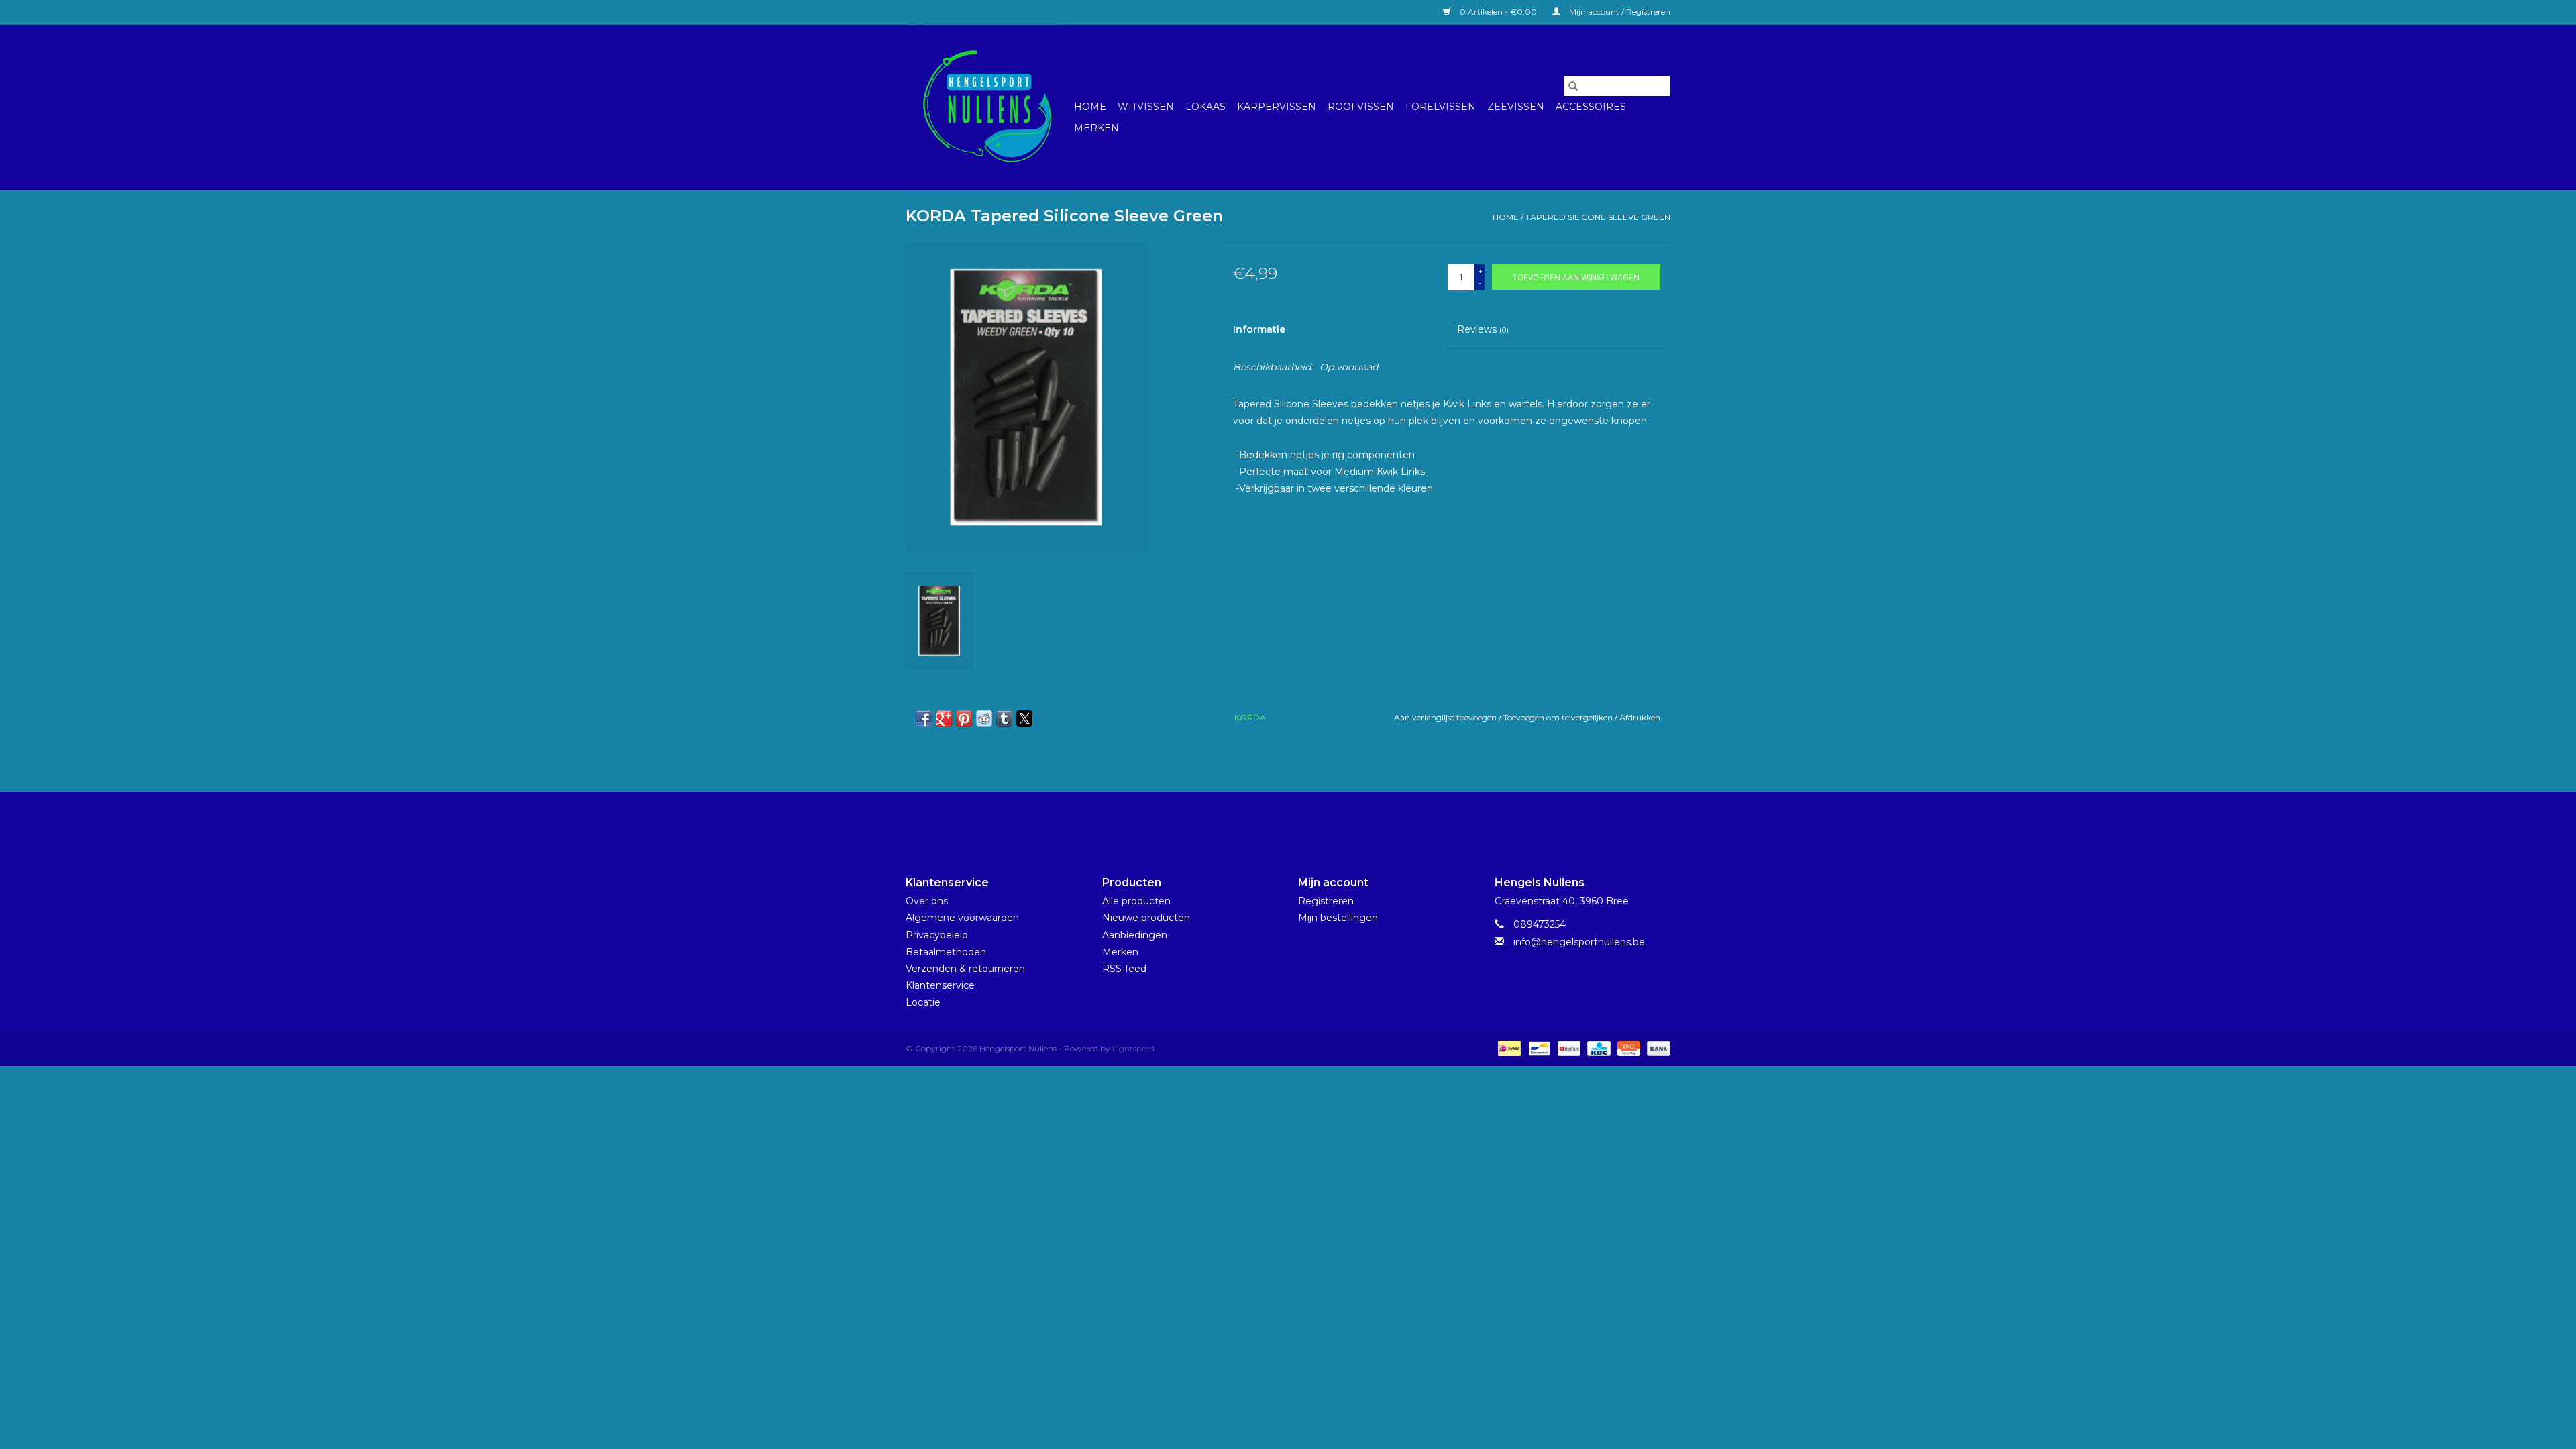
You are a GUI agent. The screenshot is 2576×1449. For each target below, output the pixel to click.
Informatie (1259, 329)
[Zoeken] (1573, 86)
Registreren (1326, 901)
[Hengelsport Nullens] (988, 107)
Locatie (923, 1002)
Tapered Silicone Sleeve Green (1598, 217)
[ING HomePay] (1627, 1048)
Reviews (1483, 329)
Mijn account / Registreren (1619, 12)
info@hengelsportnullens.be (1579, 942)
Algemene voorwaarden (962, 918)
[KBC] (1597, 1048)
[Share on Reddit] (984, 718)
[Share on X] (1024, 718)
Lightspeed (1133, 1048)
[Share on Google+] (944, 718)
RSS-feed (1124, 969)
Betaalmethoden (946, 952)
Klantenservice (940, 985)
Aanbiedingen (1135, 935)
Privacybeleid (937, 935)
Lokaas (1205, 107)
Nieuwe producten (1146, 918)
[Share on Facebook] (924, 718)
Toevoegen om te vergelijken (1559, 717)
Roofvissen (1361, 107)
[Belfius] (1568, 1048)
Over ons (927, 901)
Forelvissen (1441, 107)
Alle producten (1136, 901)
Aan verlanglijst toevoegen (1446, 717)
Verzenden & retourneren (965, 969)
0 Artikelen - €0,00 (1498, 12)
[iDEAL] (1508, 1048)
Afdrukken (1640, 717)
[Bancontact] (1538, 1048)
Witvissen (1146, 107)
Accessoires (1591, 107)
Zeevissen (1516, 107)
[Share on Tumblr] (1004, 718)
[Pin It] (964, 718)
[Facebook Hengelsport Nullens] (1276, 822)
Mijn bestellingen (1338, 918)
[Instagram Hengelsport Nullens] (1300, 822)
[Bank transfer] (1656, 1048)
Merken (1096, 128)
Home (1090, 107)
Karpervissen (1277, 107)
